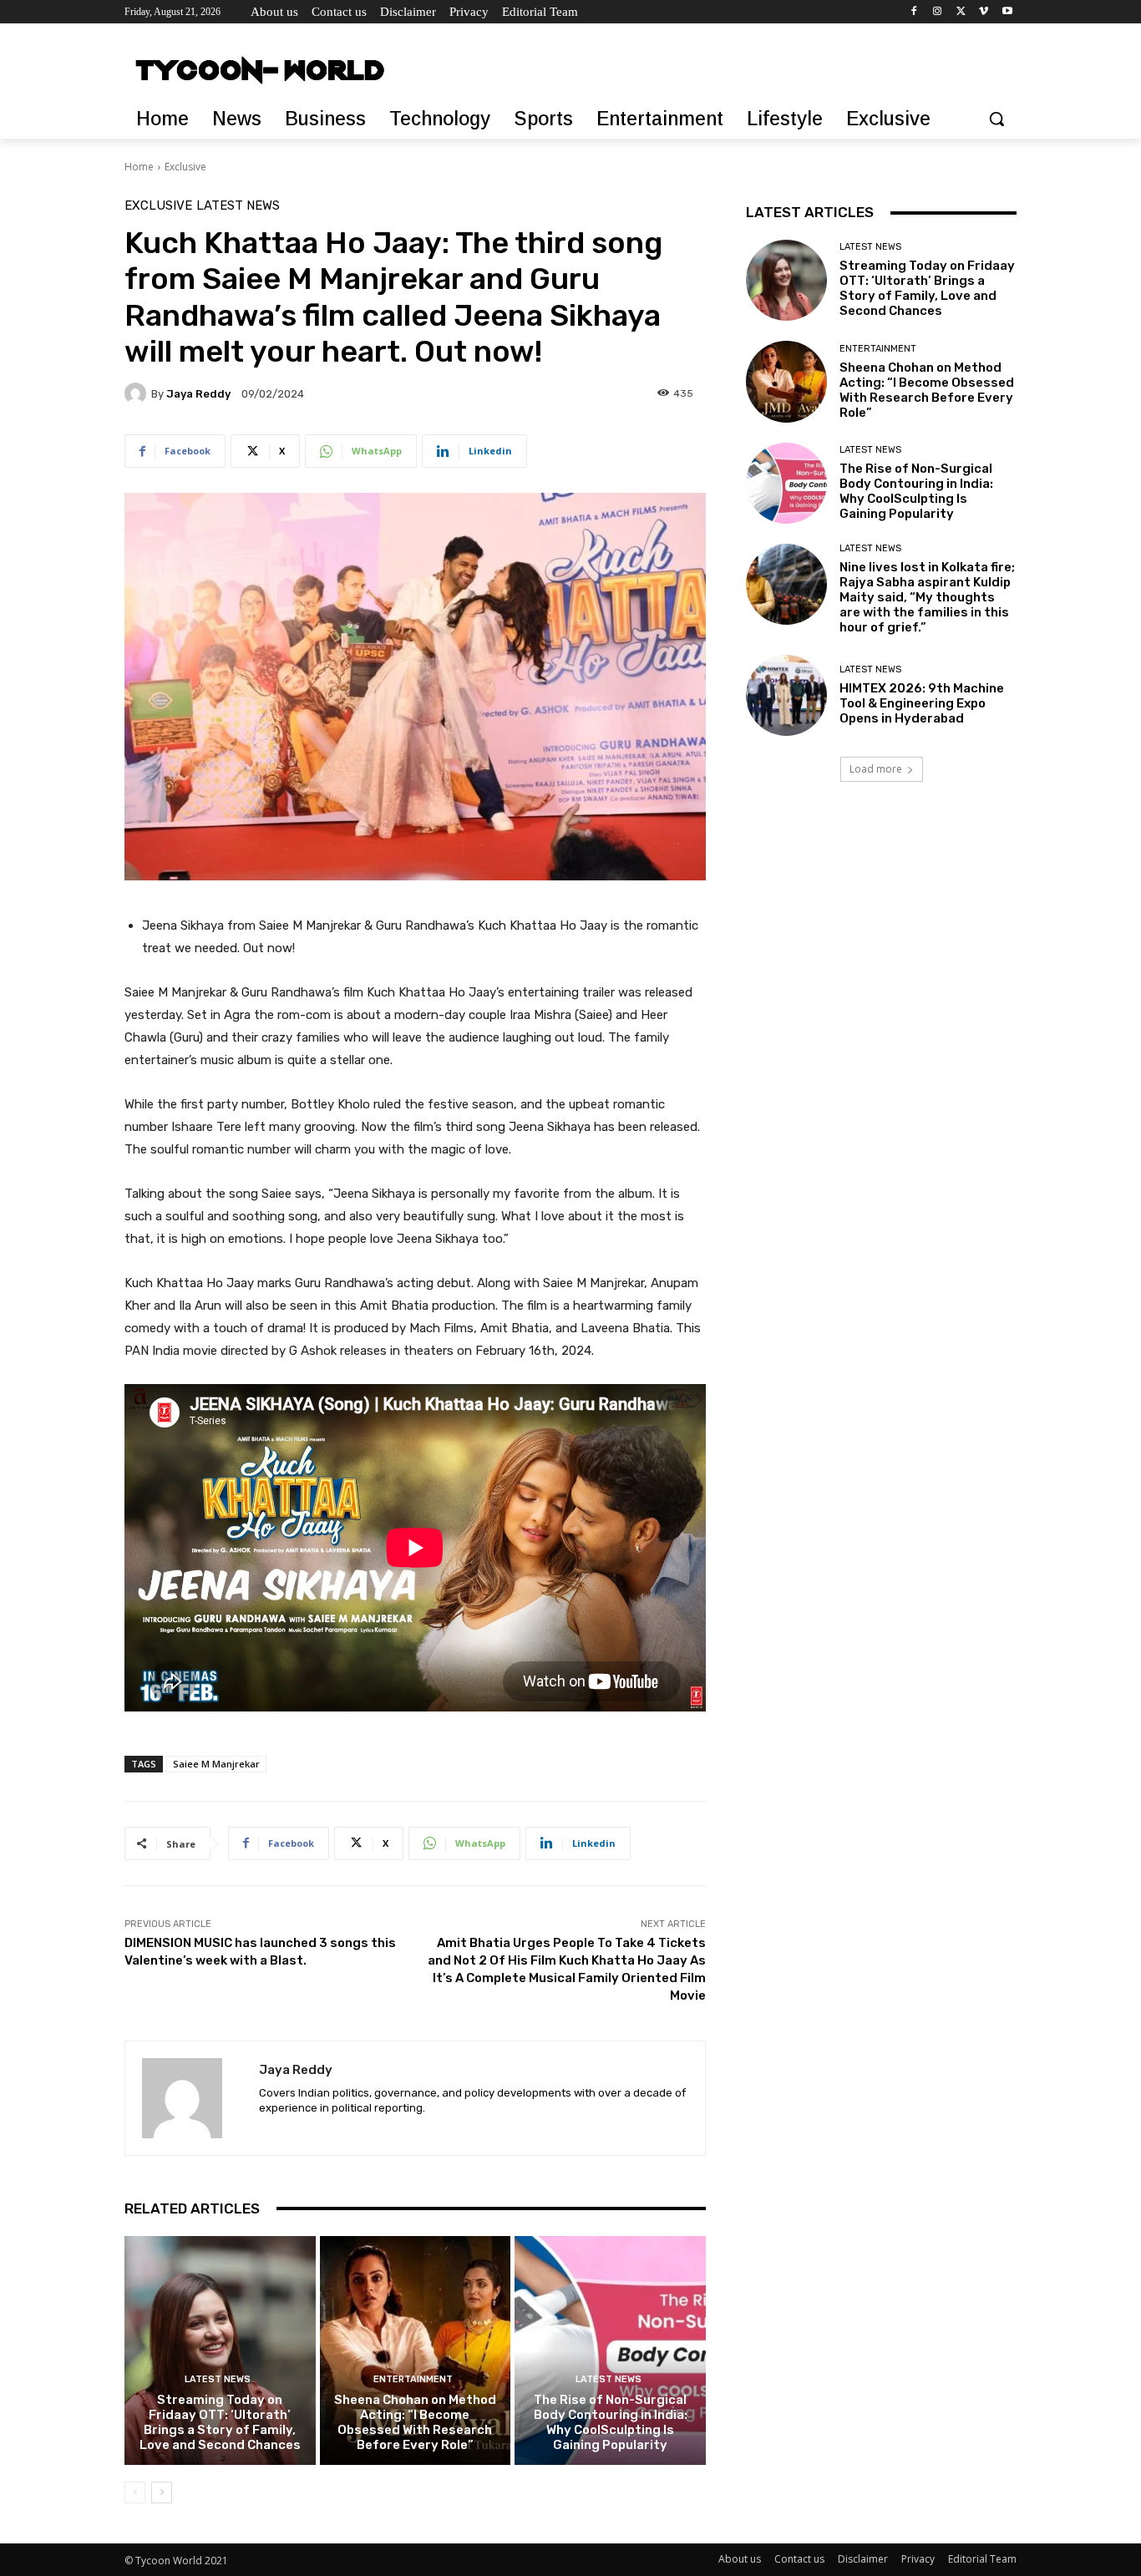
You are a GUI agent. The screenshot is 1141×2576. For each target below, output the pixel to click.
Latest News (238, 206)
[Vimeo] (984, 12)
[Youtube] (1007, 12)
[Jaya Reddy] (138, 393)
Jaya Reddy (198, 394)
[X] (961, 12)
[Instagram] (938, 12)
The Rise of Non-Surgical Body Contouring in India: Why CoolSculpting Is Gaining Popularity (611, 2422)
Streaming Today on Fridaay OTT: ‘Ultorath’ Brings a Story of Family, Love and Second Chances (220, 2422)
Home (139, 167)
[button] (996, 119)
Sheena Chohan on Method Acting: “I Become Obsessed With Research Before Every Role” (415, 2422)
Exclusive (185, 167)
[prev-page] (135, 2492)
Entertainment (413, 2379)
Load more (876, 769)
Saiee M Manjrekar (216, 1764)
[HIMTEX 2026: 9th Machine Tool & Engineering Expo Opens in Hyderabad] (786, 695)
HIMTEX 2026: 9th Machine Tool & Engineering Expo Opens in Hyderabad (922, 703)
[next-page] (162, 2492)
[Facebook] (914, 12)
